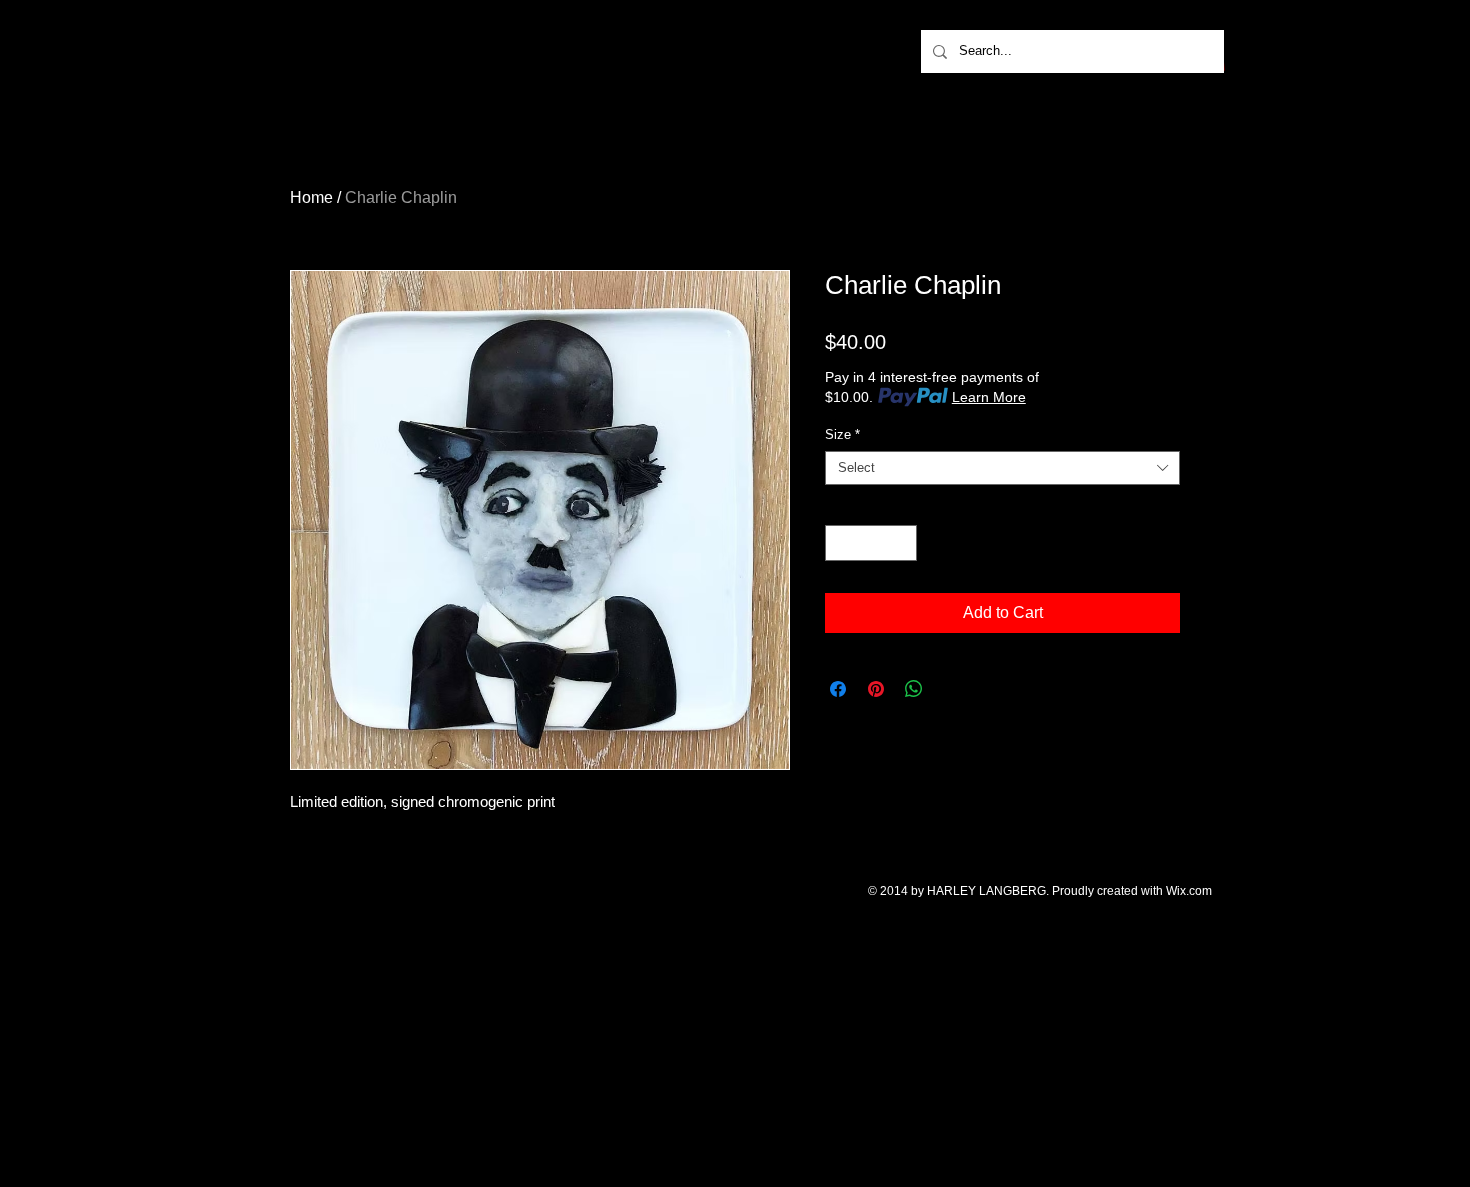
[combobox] (1002, 468)
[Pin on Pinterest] (876, 689)
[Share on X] (952, 689)
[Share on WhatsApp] (914, 689)
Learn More (989, 397)
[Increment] (903, 543)
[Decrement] (840, 543)
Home (311, 197)
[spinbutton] (871, 543)
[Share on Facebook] (838, 689)
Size (842, 434)
